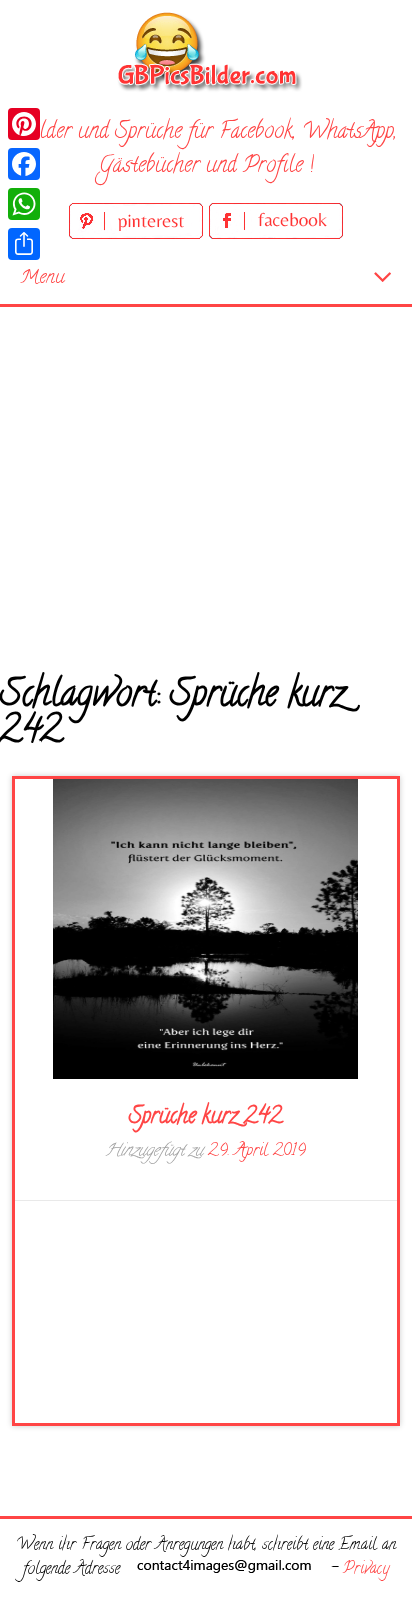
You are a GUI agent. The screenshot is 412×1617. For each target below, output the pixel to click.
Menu (42, 278)
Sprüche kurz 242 (205, 1118)
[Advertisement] (206, 475)
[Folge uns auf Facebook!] (276, 235)
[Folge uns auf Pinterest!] (139, 235)
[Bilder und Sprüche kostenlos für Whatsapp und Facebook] (206, 50)
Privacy (366, 1570)
